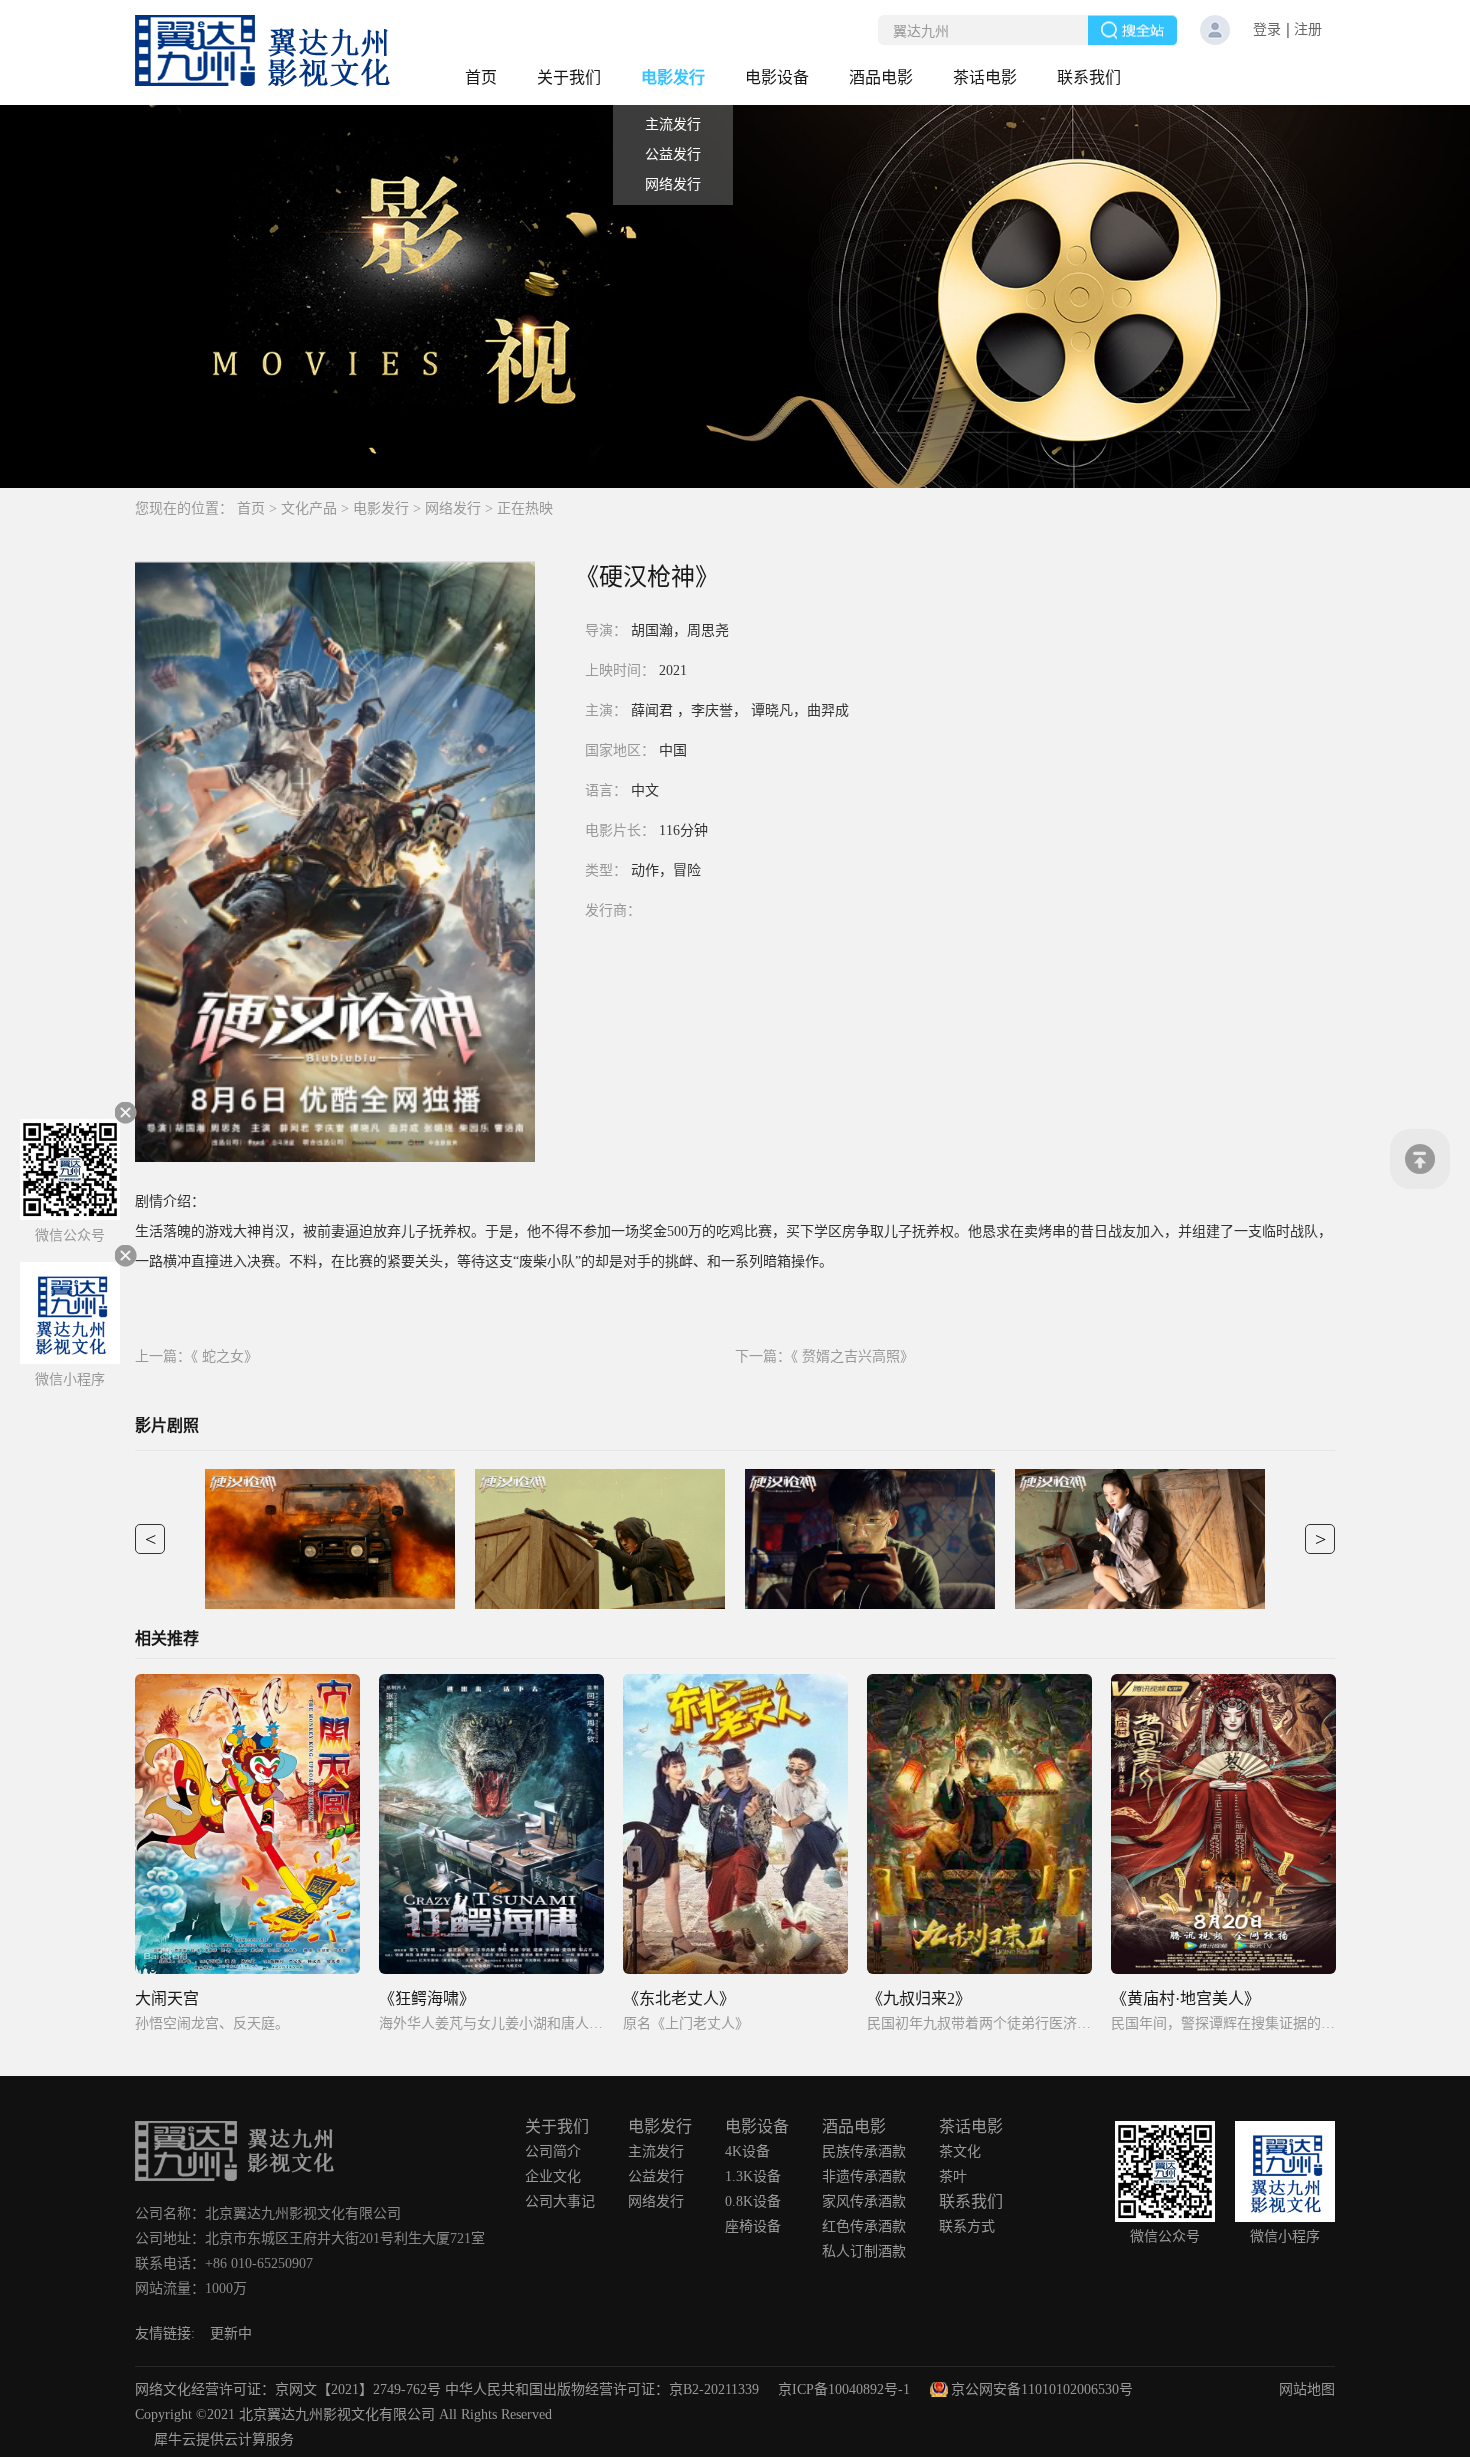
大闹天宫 (167, 1998)
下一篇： (824, 1356)
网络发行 (453, 508)
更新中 (231, 2333)
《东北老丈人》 (679, 1998)
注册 (1308, 29)
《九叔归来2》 (919, 1998)
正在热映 (525, 508)
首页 (481, 77)
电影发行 (381, 508)
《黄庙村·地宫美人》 (1185, 1998)
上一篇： (196, 1356)
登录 (1267, 29)
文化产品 (309, 508)
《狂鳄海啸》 (427, 1998)
